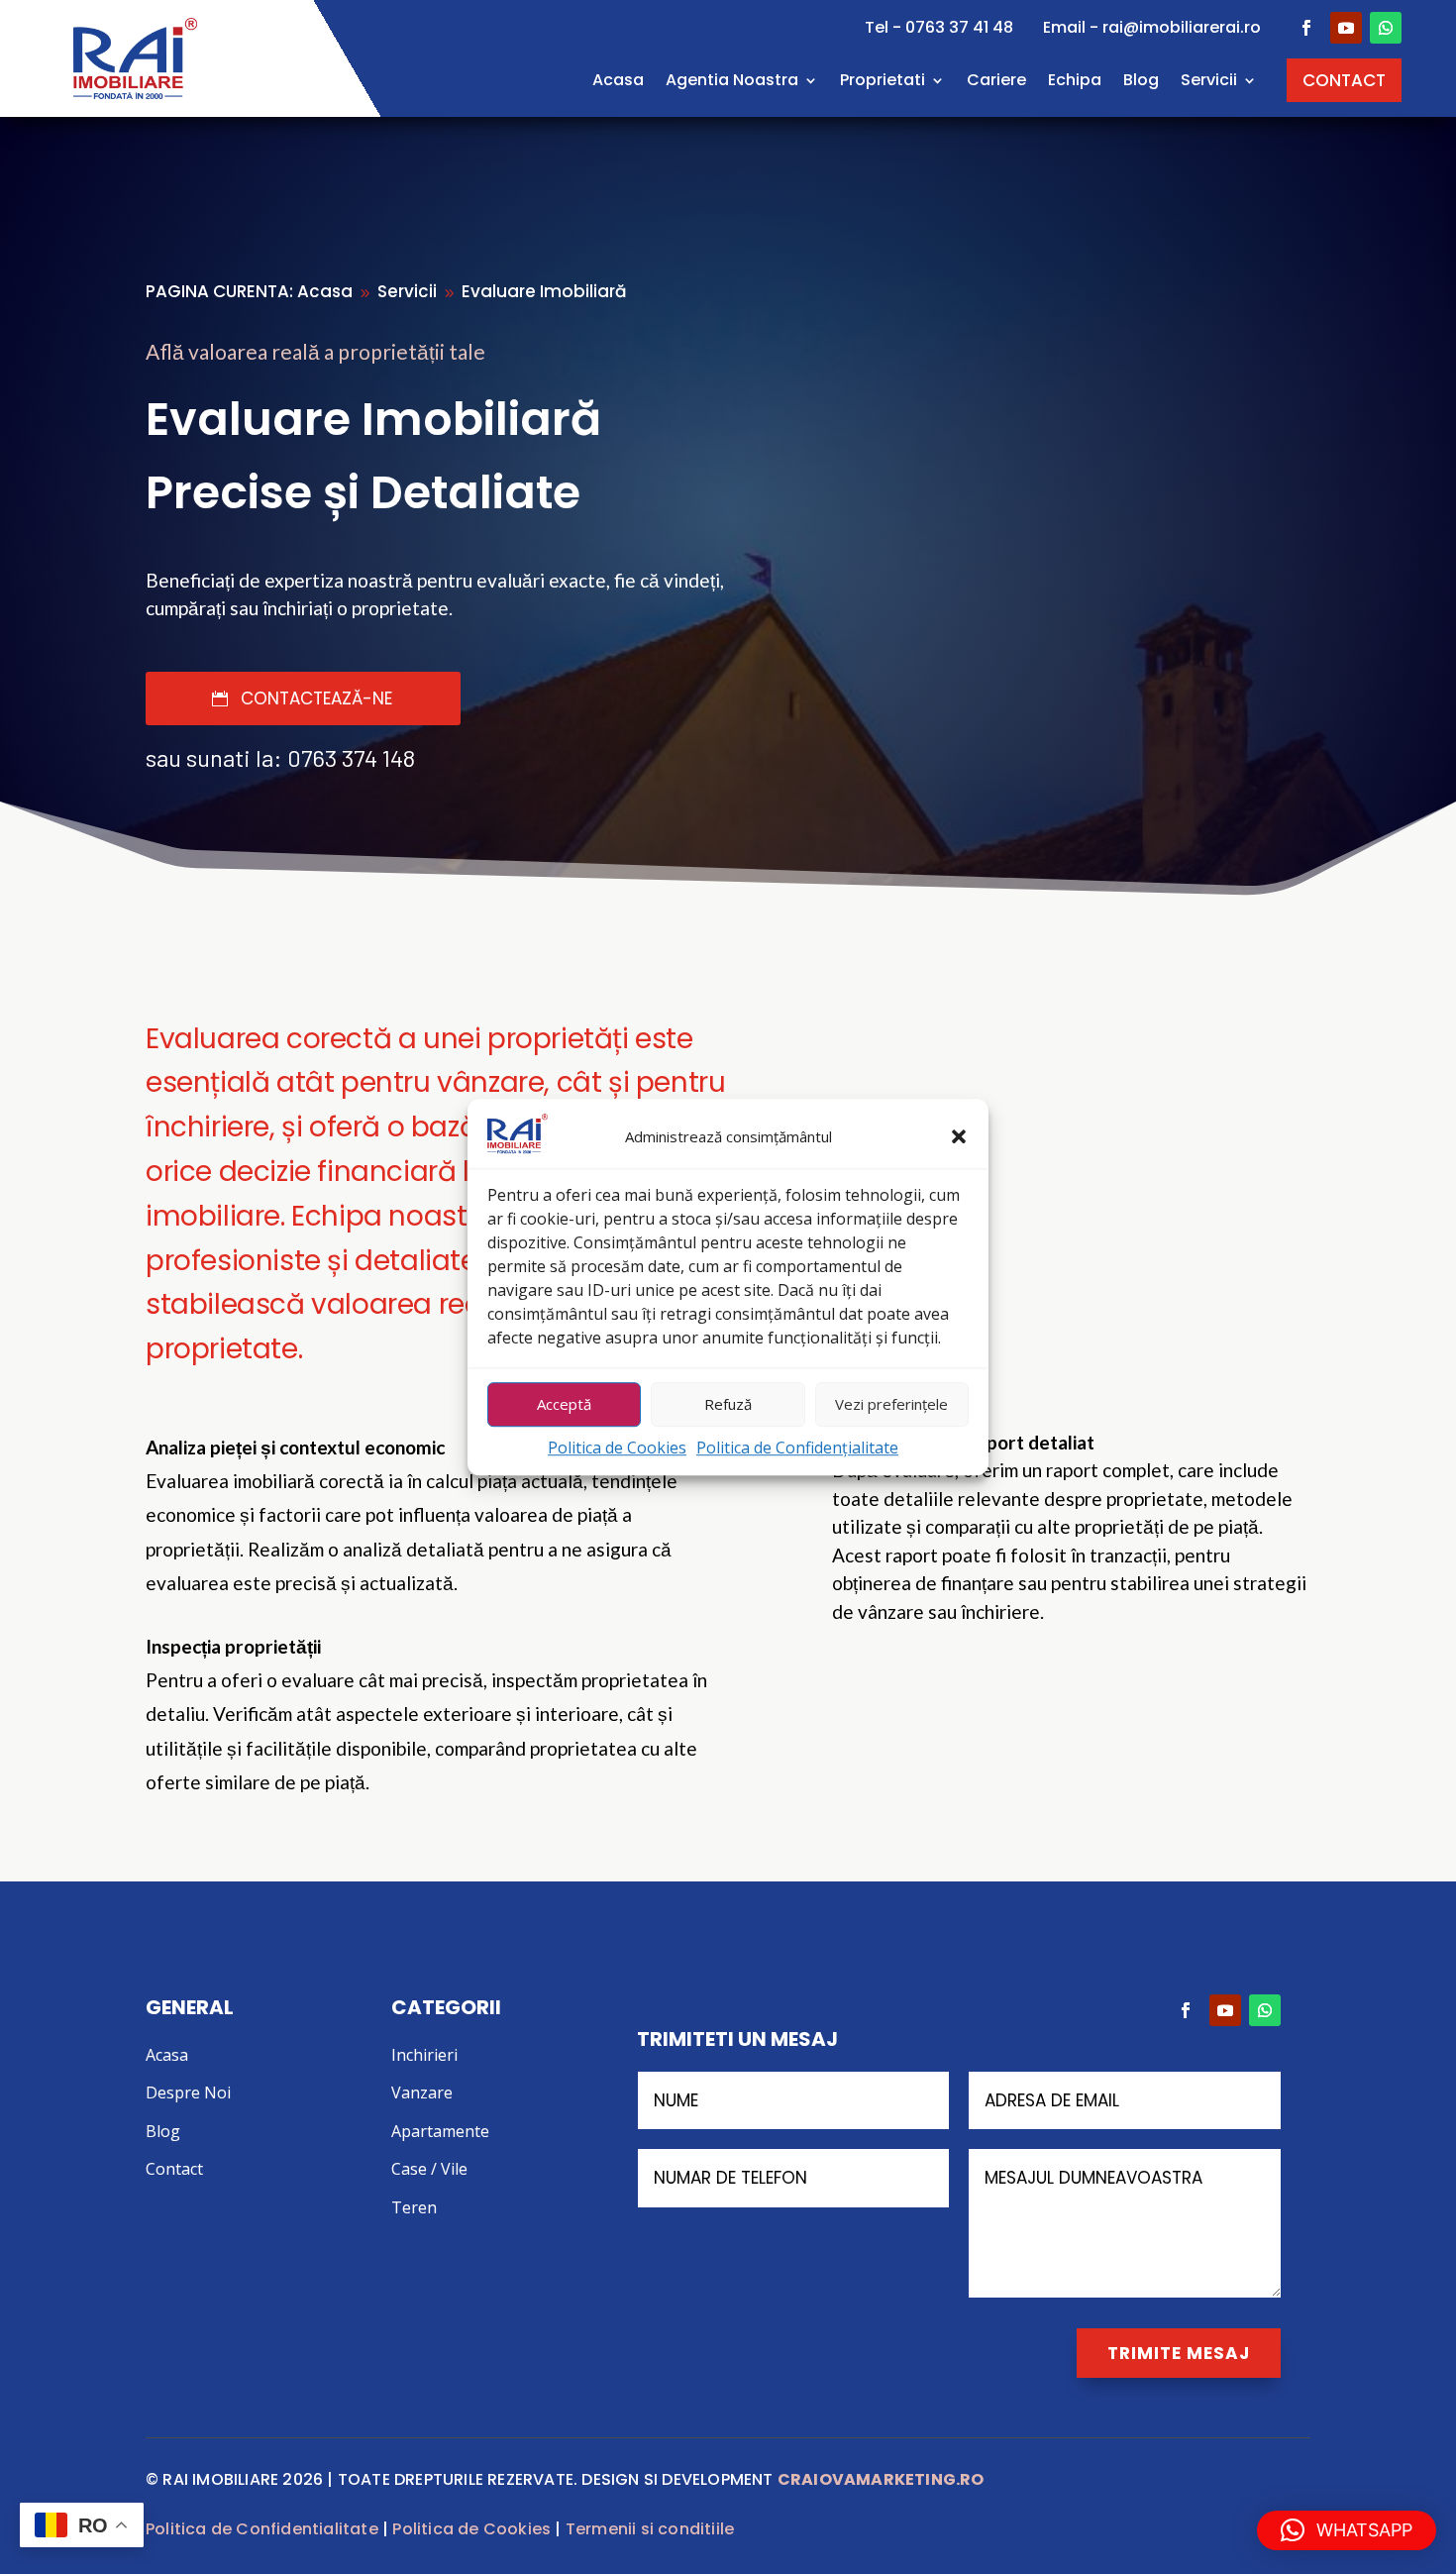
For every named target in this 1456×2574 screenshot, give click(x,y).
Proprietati (883, 80)
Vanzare (422, 2092)
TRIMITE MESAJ (1179, 2353)
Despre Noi (188, 2092)
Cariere (996, 80)
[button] (959, 1137)
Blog (1141, 80)
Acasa (618, 80)
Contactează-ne (316, 698)
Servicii (1209, 80)
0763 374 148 (351, 757)
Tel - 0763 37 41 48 (939, 27)
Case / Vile (429, 2169)
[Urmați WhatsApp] (1386, 28)
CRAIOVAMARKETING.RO (881, 2479)
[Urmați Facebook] (1306, 28)
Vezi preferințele (891, 1405)
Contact (174, 2169)
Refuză (728, 1405)
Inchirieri (424, 2055)
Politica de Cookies (617, 1448)
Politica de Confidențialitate (797, 1448)
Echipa (1075, 80)
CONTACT (1344, 80)
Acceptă (564, 1405)
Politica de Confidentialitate (262, 2529)
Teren (414, 2207)
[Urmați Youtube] (1346, 28)
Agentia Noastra (732, 80)
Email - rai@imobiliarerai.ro (1152, 27)
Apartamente (440, 2131)
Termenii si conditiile (650, 2529)
